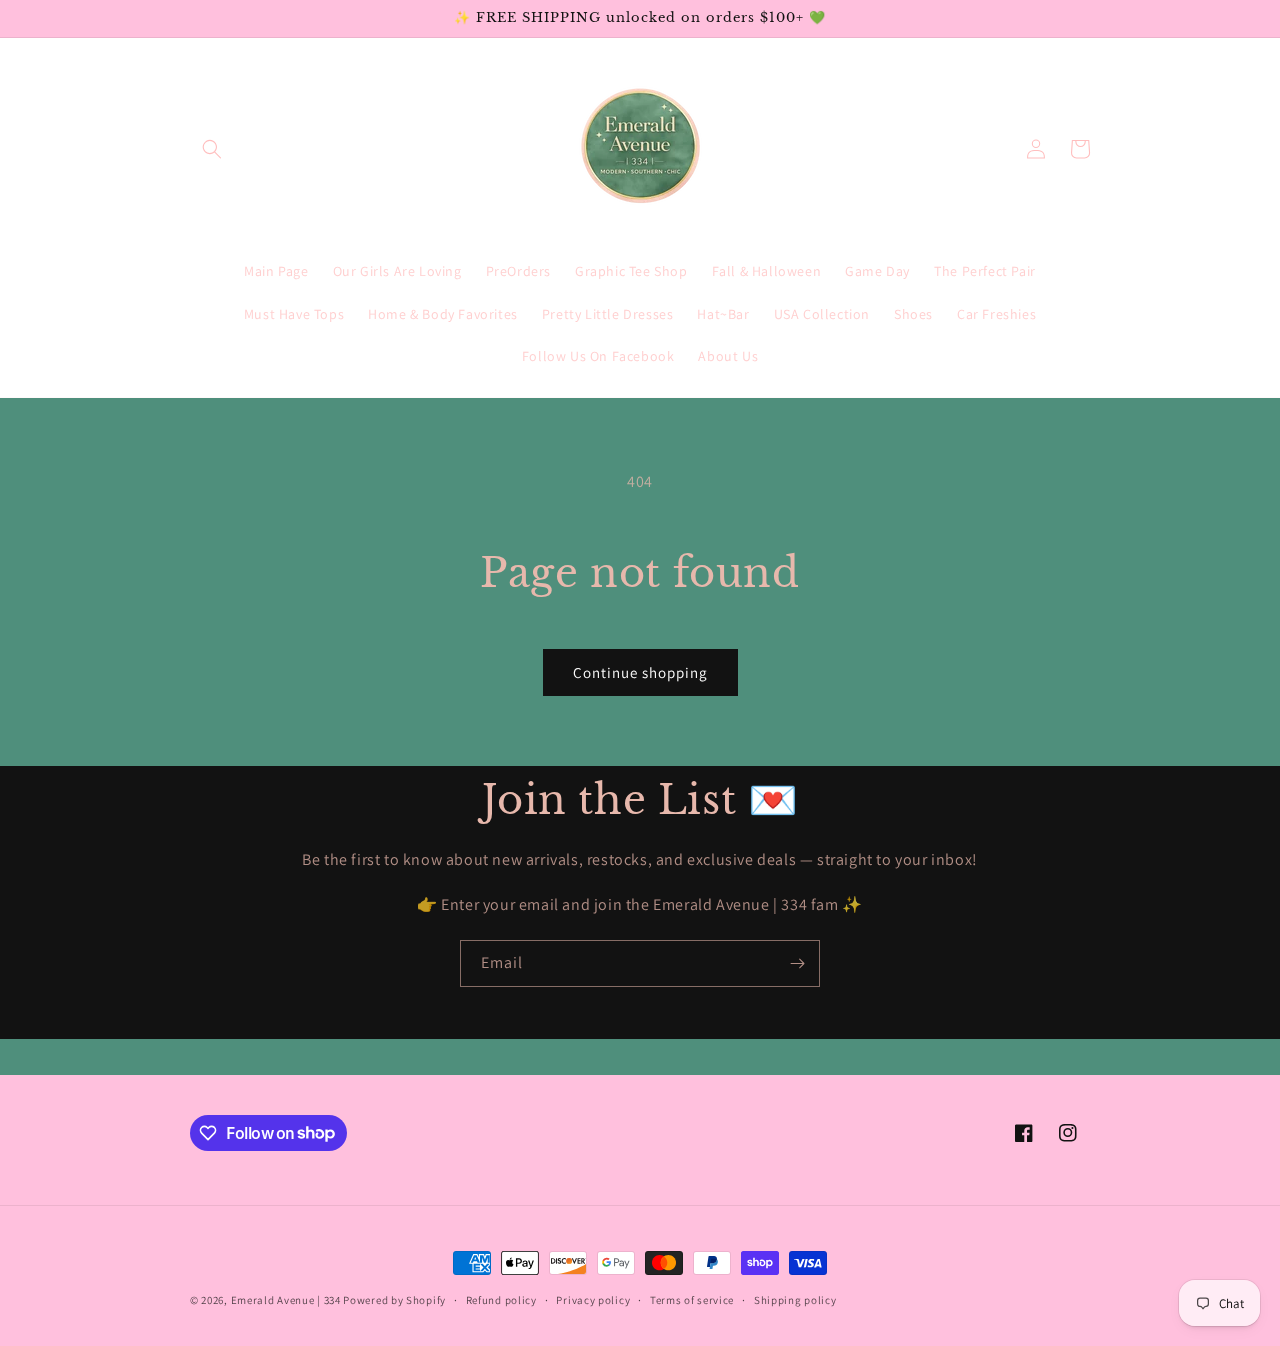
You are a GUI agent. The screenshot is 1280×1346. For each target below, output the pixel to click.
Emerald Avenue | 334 (286, 1300)
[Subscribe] (797, 963)
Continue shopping (640, 672)
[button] (212, 149)
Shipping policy (795, 1299)
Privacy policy (593, 1299)
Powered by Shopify (394, 1300)
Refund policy (501, 1299)
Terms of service (692, 1299)
